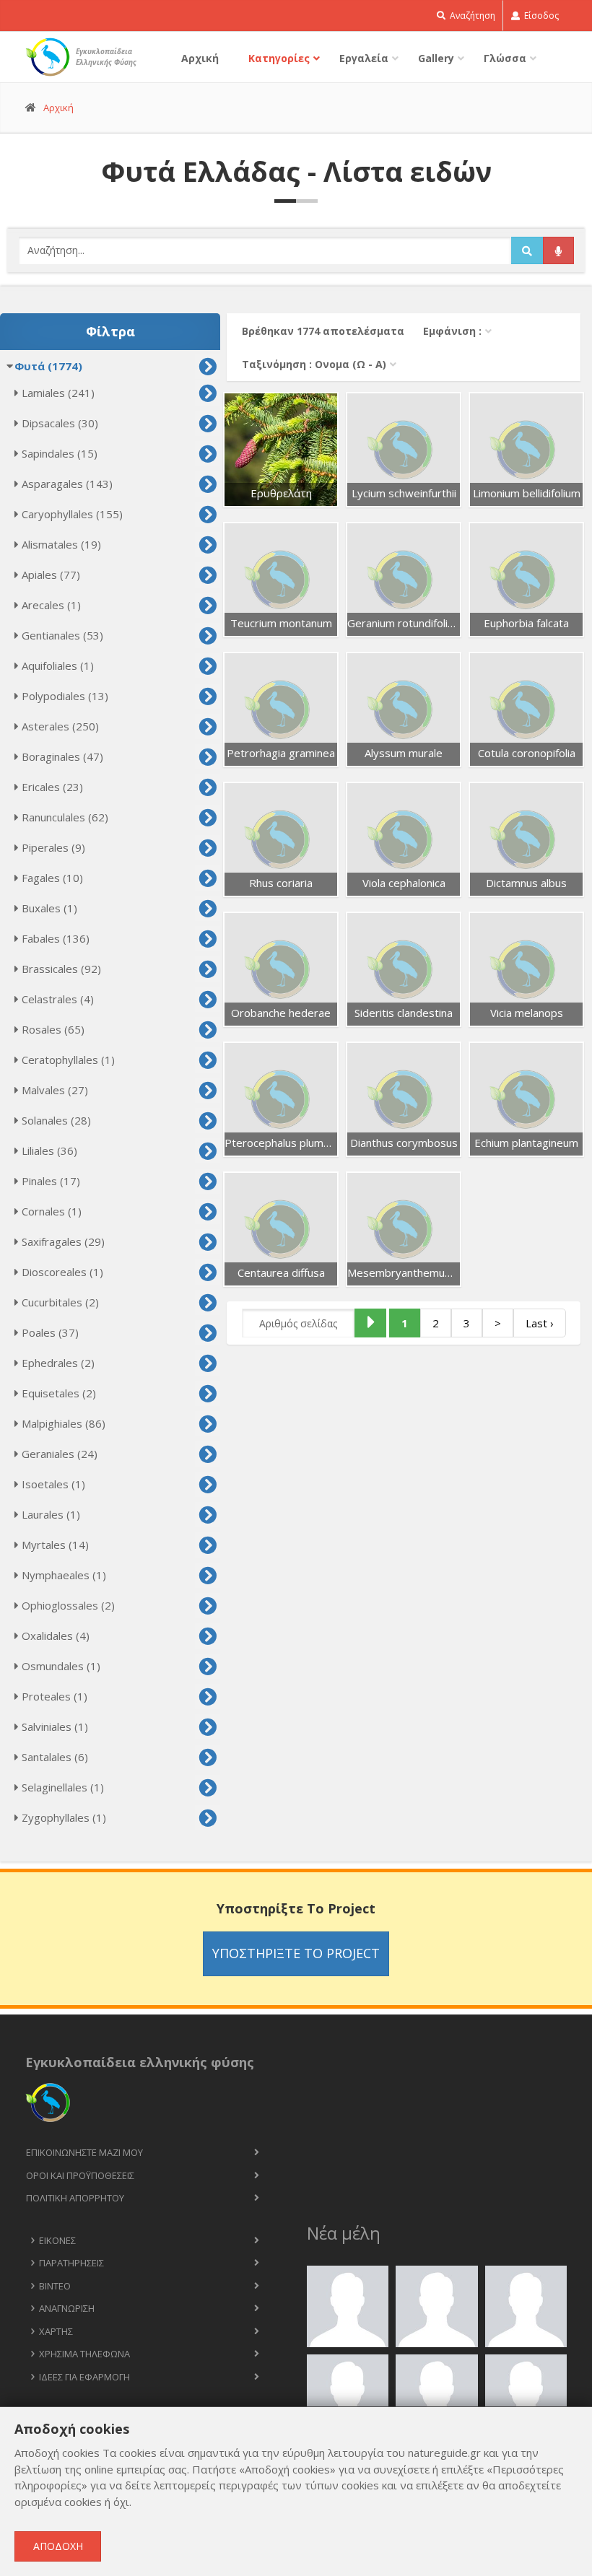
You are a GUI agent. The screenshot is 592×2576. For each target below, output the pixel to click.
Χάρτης (56, 2331)
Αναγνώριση (67, 2308)
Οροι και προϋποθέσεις (80, 2175)
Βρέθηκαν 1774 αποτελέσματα (323, 331)
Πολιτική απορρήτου (75, 2198)
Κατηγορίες (279, 58)
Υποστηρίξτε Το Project (296, 1953)
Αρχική (200, 58)
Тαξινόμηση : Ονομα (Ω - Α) (314, 364)
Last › (540, 1323)
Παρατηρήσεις (71, 2263)
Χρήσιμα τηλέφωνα (84, 2354)
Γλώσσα (505, 58)
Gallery (436, 58)
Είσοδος (540, 16)
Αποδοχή (58, 2546)
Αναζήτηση (471, 16)
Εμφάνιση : (452, 331)
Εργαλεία (364, 58)
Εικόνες (57, 2240)
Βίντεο (55, 2286)
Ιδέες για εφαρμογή (84, 2377)
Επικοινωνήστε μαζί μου (84, 2152)
